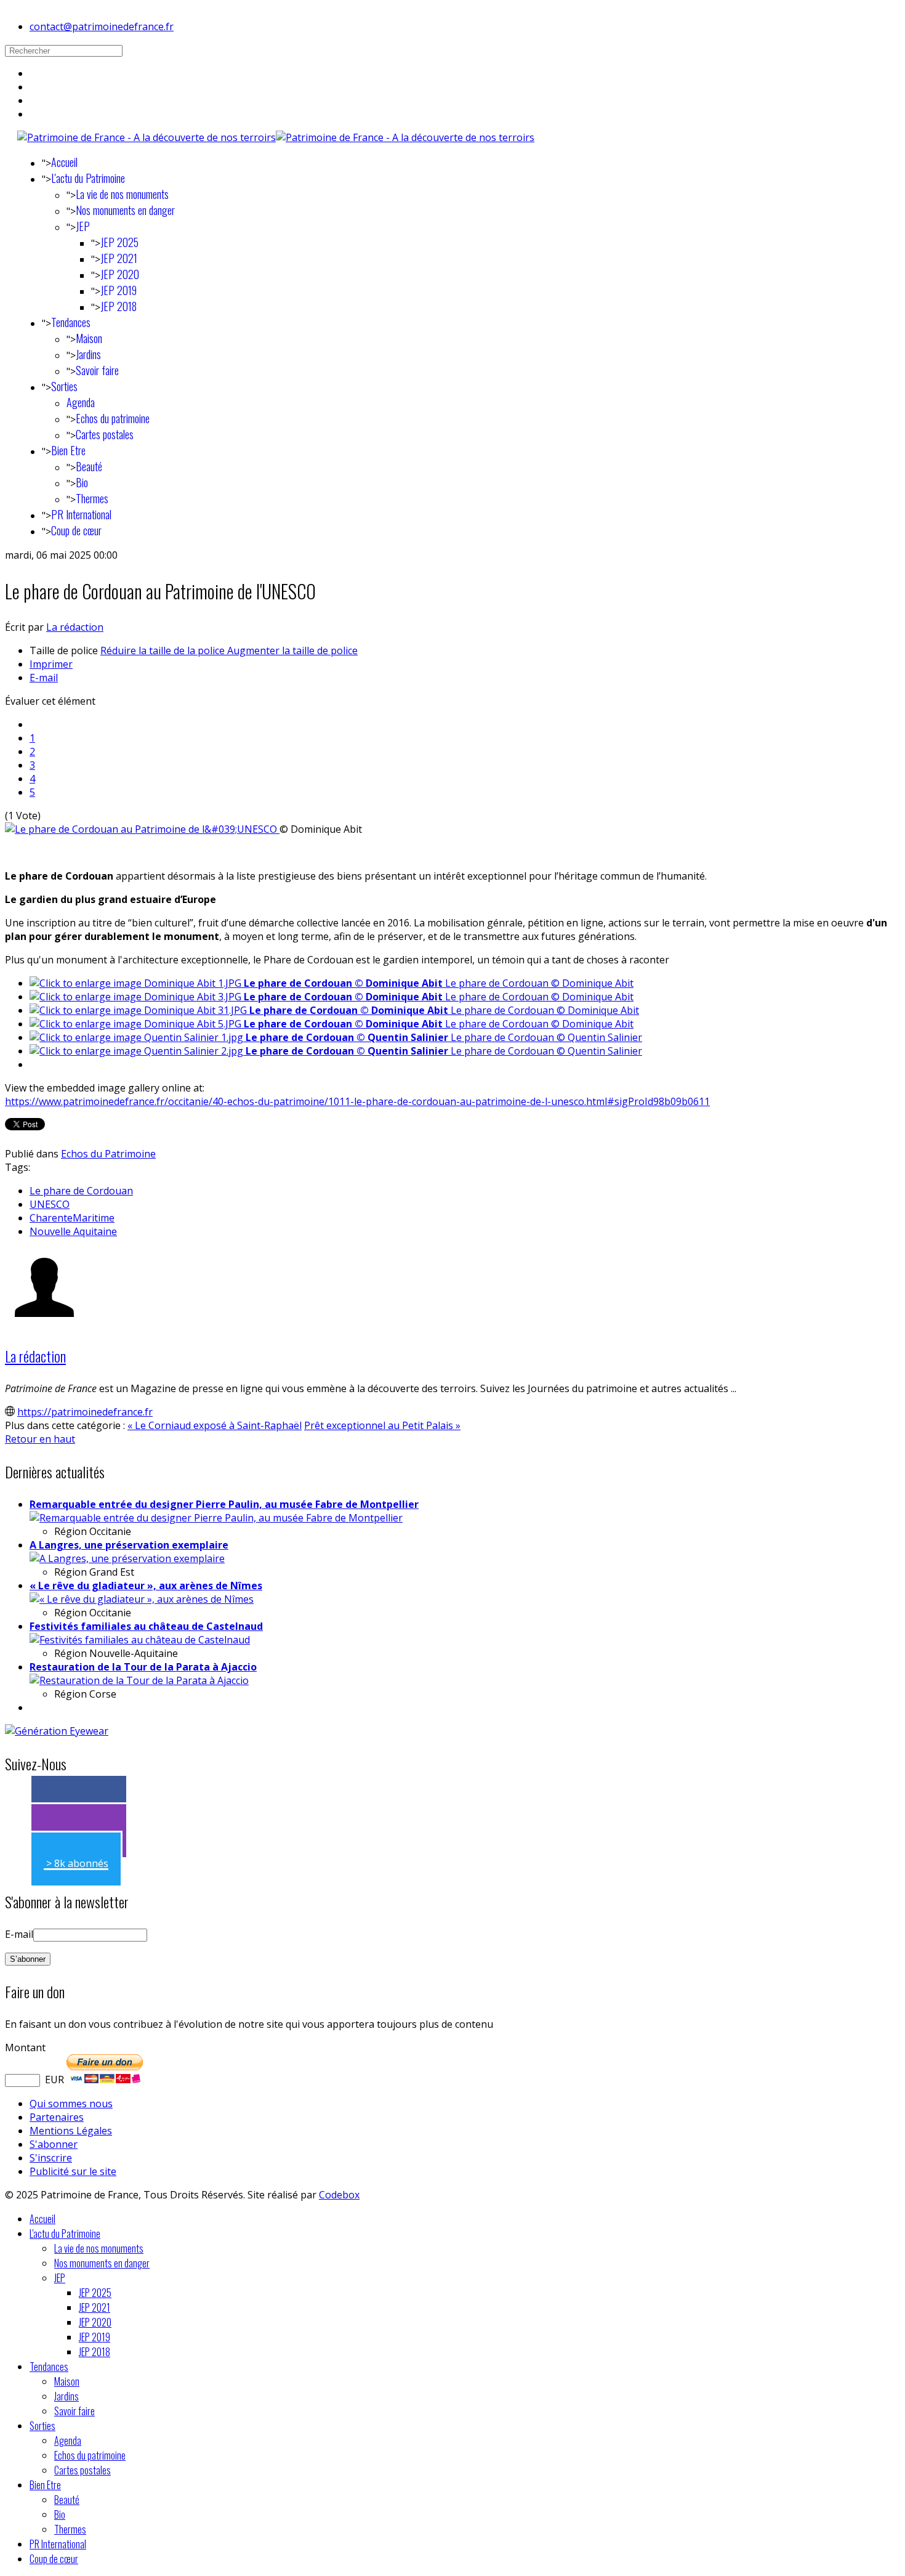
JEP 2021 (119, 258)
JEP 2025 (119, 242)
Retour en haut (40, 1439)
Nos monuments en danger (125, 210)
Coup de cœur (76, 530)
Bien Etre (68, 450)
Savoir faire (97, 370)
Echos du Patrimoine (108, 1154)
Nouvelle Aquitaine (73, 1231)
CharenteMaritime (72, 1218)
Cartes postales (105, 434)
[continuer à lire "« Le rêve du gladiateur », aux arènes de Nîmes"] (142, 1599)
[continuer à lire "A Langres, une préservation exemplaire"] (127, 1558)
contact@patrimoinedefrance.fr (102, 26)
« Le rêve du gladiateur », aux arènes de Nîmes (146, 1586)
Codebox (339, 2195)
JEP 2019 (119, 290)
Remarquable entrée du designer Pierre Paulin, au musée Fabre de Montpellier (224, 1504)
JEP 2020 (120, 274)
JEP (83, 226)
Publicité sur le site (73, 2171)
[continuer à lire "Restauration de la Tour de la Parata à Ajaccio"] (139, 1680)
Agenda (81, 402)
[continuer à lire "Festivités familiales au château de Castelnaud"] (140, 1640)
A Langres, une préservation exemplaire (129, 1545)
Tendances (71, 322)
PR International (81, 514)
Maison (89, 338)
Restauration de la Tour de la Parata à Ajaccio (143, 1667)
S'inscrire (51, 2158)
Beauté (89, 466)
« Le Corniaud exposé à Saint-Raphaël (215, 1425)
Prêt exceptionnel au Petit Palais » (382, 1425)
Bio (82, 482)
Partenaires (57, 2117)
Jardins (88, 354)
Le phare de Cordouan (81, 1191)
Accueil (64, 162)
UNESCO (50, 1204)
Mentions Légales (71, 2131)
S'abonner (54, 2144)
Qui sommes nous (71, 2104)
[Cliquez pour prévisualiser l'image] (142, 829)
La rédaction (75, 627)
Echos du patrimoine (113, 418)
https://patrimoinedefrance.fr (85, 1412)
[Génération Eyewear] (57, 1731)
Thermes (92, 498)
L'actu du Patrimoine (88, 178)
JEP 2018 (119, 306)
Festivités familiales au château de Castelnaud (146, 1626)
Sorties (64, 386)
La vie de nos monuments (122, 194)
